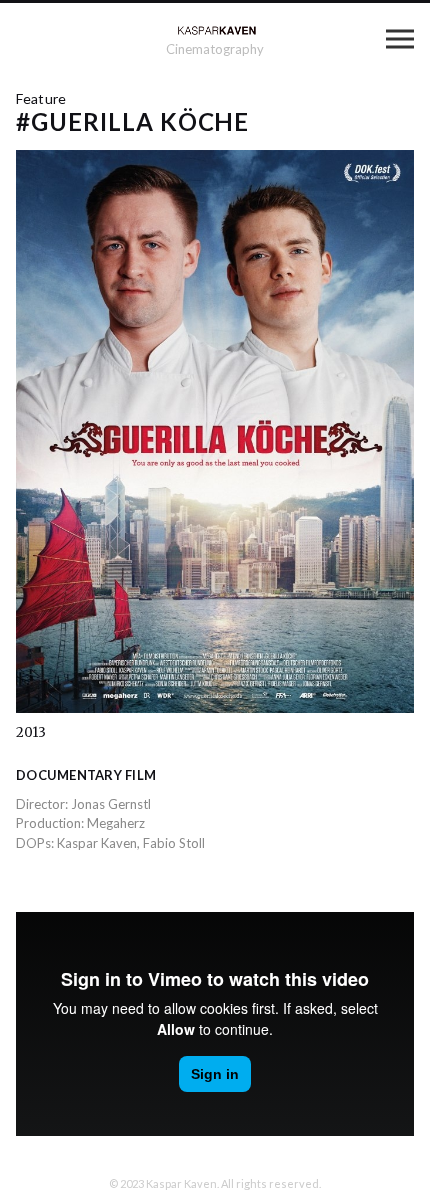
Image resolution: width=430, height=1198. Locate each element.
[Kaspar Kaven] (215, 30)
